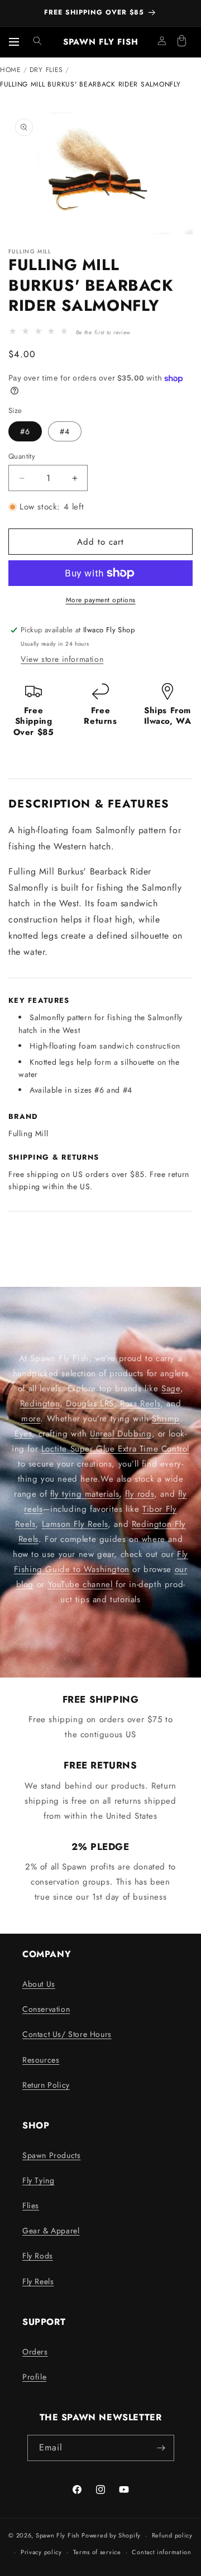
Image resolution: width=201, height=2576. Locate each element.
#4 (65, 431)
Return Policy (46, 2085)
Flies (31, 2205)
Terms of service (97, 2552)
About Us (39, 1984)
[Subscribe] (161, 2448)
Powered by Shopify (111, 2535)
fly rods (140, 1494)
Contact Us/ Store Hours (67, 2034)
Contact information (161, 2552)
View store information (62, 659)
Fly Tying (38, 2180)
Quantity (22, 456)
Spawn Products (51, 2155)
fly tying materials (85, 1494)
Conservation (46, 2009)
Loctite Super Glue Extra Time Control (115, 1449)
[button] (37, 41)
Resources (41, 2060)
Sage (171, 1388)
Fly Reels (38, 2281)
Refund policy (172, 2535)
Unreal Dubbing (121, 1434)
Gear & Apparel (51, 2231)
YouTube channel (80, 1584)
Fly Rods (38, 2256)
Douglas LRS (90, 1404)
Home (11, 70)
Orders (35, 2352)
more (31, 1419)
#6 (25, 431)
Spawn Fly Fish (59, 2535)
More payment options (101, 600)
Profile (34, 2377)
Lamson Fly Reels (75, 1524)
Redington (40, 1404)
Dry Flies (46, 70)
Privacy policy (41, 2552)
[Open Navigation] (14, 42)
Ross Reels (140, 1404)
